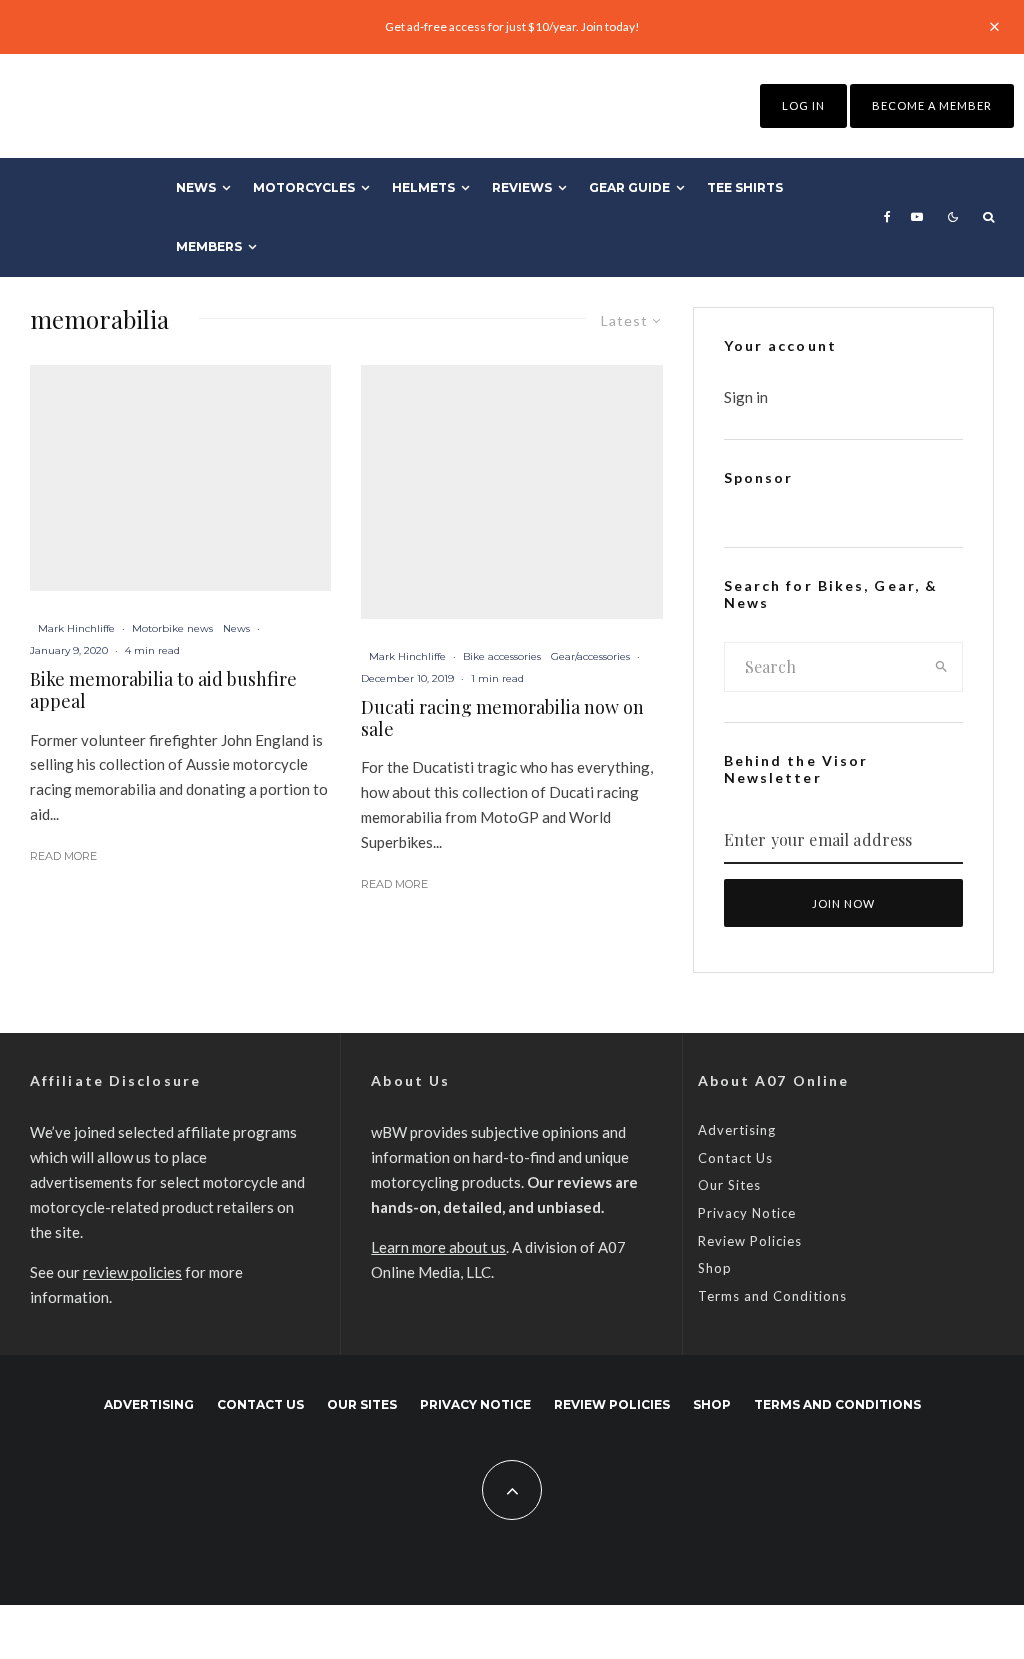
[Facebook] (887, 217)
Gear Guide (629, 187)
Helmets (423, 187)
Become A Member (932, 105)
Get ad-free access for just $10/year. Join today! (512, 26)
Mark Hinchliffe (76, 628)
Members (209, 246)
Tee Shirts (745, 187)
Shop (715, 1268)
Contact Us (735, 1158)
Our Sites (729, 1185)
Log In (803, 105)
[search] (941, 667)
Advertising (737, 1130)
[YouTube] (917, 217)
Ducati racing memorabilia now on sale (502, 718)
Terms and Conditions (772, 1296)
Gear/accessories (590, 656)
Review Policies (750, 1241)
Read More (63, 856)
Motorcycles (304, 187)
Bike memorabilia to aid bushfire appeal (163, 690)
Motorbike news (172, 628)
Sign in (746, 397)
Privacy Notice (747, 1213)
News (196, 187)
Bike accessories (502, 656)
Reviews (522, 187)
